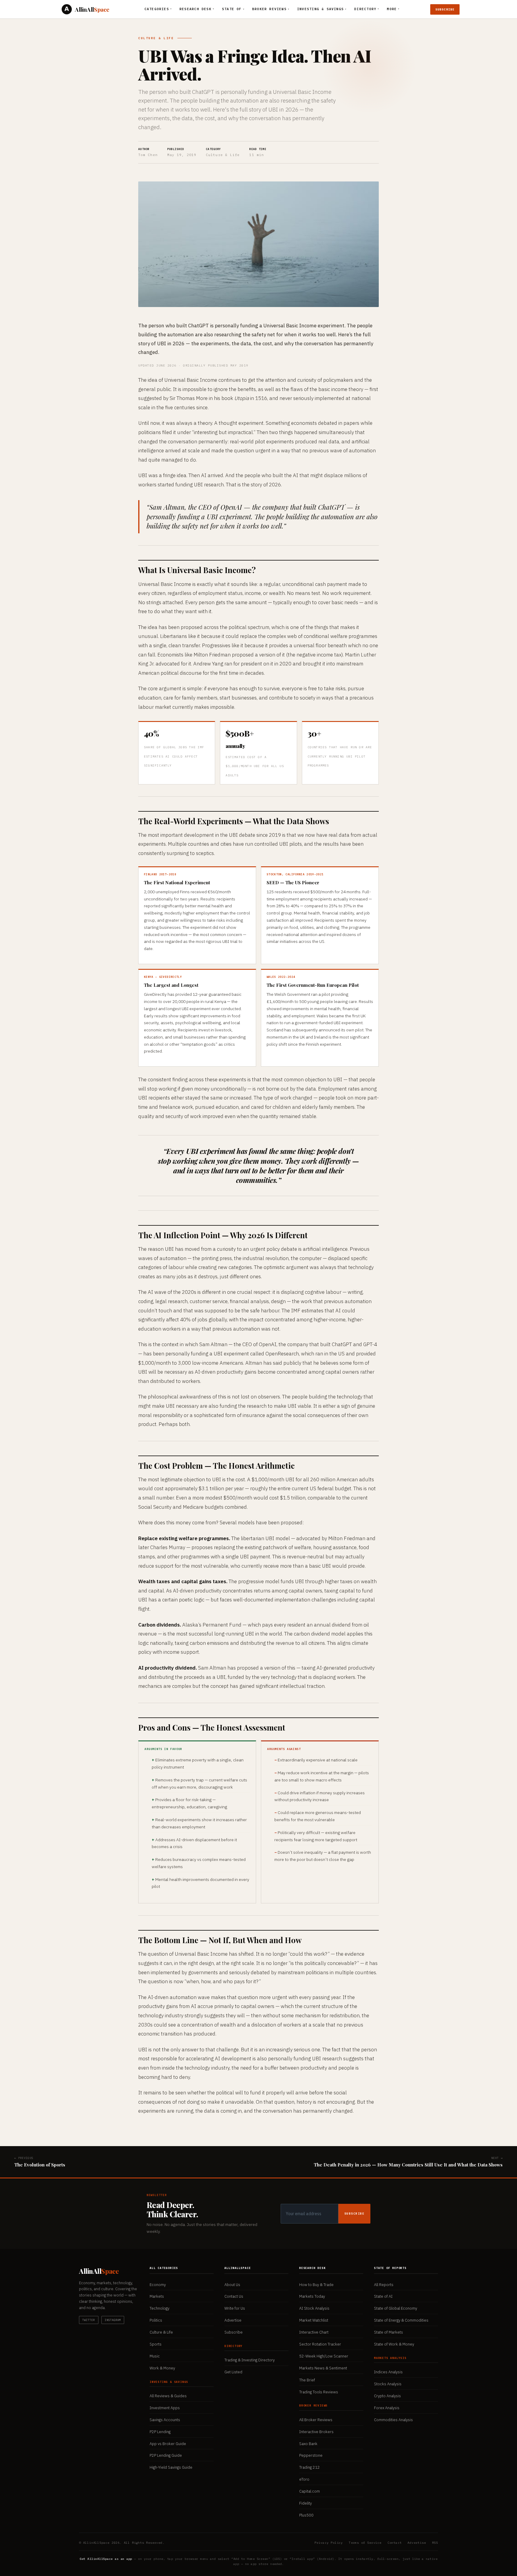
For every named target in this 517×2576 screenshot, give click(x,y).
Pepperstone (311, 2455)
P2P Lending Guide (166, 2455)
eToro (304, 2479)
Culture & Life (156, 38)
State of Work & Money (394, 2344)
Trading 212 (310, 2467)
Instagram (113, 2320)
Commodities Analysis (393, 2420)
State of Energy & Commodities (401, 2320)
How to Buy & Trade (316, 2285)
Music (155, 2356)
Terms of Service (365, 2543)
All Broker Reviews (316, 2420)
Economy (158, 2285)
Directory (367, 9)
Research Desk (197, 9)
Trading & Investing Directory (250, 2360)
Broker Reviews (271, 9)
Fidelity (305, 2503)
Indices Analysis (388, 2372)
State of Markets (388, 2332)
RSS (435, 2543)
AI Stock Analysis (314, 2308)
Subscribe (445, 9)
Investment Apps (165, 2408)
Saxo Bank (308, 2444)
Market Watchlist (314, 2320)
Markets (157, 2296)
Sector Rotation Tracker (320, 2344)
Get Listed (233, 2372)
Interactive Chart (314, 2332)
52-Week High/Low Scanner (324, 2356)
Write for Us (235, 2308)
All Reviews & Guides (168, 2396)
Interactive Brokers (316, 2432)
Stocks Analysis (388, 2384)
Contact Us (234, 2296)
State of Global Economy (396, 2308)
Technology (159, 2308)
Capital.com (310, 2491)
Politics (156, 2320)
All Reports (384, 2285)
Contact (395, 2543)
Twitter (89, 2320)
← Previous (40, 2162)
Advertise (233, 2320)
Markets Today (312, 2296)
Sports (156, 2344)
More (393, 9)
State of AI (383, 2296)
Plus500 (306, 2515)
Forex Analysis (387, 2408)
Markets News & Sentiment (323, 2368)
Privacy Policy (329, 2543)
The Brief (307, 2380)
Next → (408, 2162)
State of (233, 9)
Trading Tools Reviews (319, 2392)
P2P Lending (160, 2432)
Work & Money (162, 2368)
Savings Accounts (165, 2420)
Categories (158, 9)
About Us (232, 2285)
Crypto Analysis (387, 2396)
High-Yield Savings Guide (171, 2467)
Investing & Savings (322, 9)
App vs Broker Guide (168, 2444)
